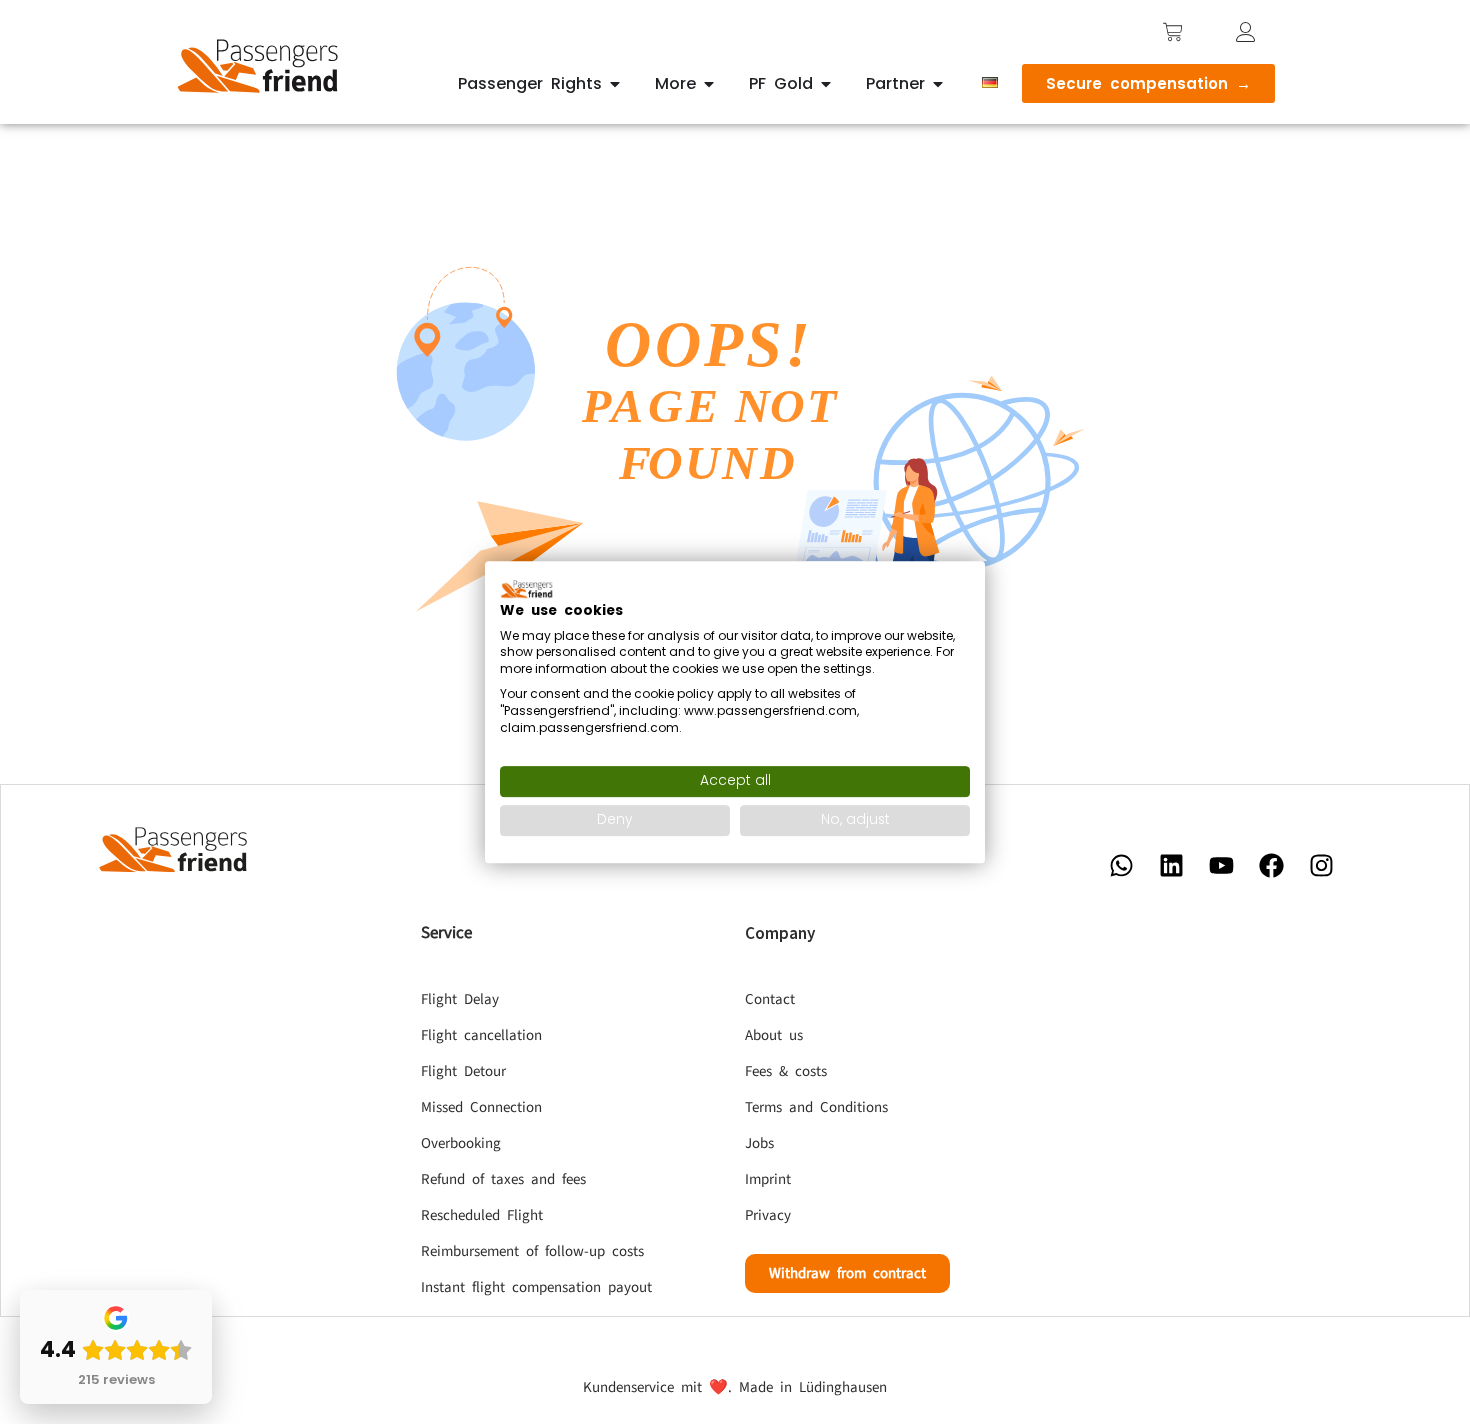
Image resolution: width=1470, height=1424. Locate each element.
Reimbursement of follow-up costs (532, 1251)
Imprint (768, 1179)
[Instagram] (1321, 865)
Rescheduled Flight (482, 1215)
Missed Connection (481, 1107)
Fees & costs (786, 1071)
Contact (770, 999)
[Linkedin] (1171, 865)
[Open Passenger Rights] (615, 84)
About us (774, 1035)
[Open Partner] (938, 84)
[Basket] (1173, 32)
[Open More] (709, 84)
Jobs (759, 1143)
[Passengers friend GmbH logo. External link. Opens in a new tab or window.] (527, 589)
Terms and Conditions (816, 1107)
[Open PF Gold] (826, 84)
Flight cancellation (481, 1035)
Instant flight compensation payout (536, 1287)
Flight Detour (463, 1071)
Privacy (768, 1215)
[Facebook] (1271, 865)
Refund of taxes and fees (503, 1179)
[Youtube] (1221, 865)
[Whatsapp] (1121, 865)
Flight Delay (460, 999)
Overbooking (461, 1143)
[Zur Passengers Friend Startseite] (259, 66)
